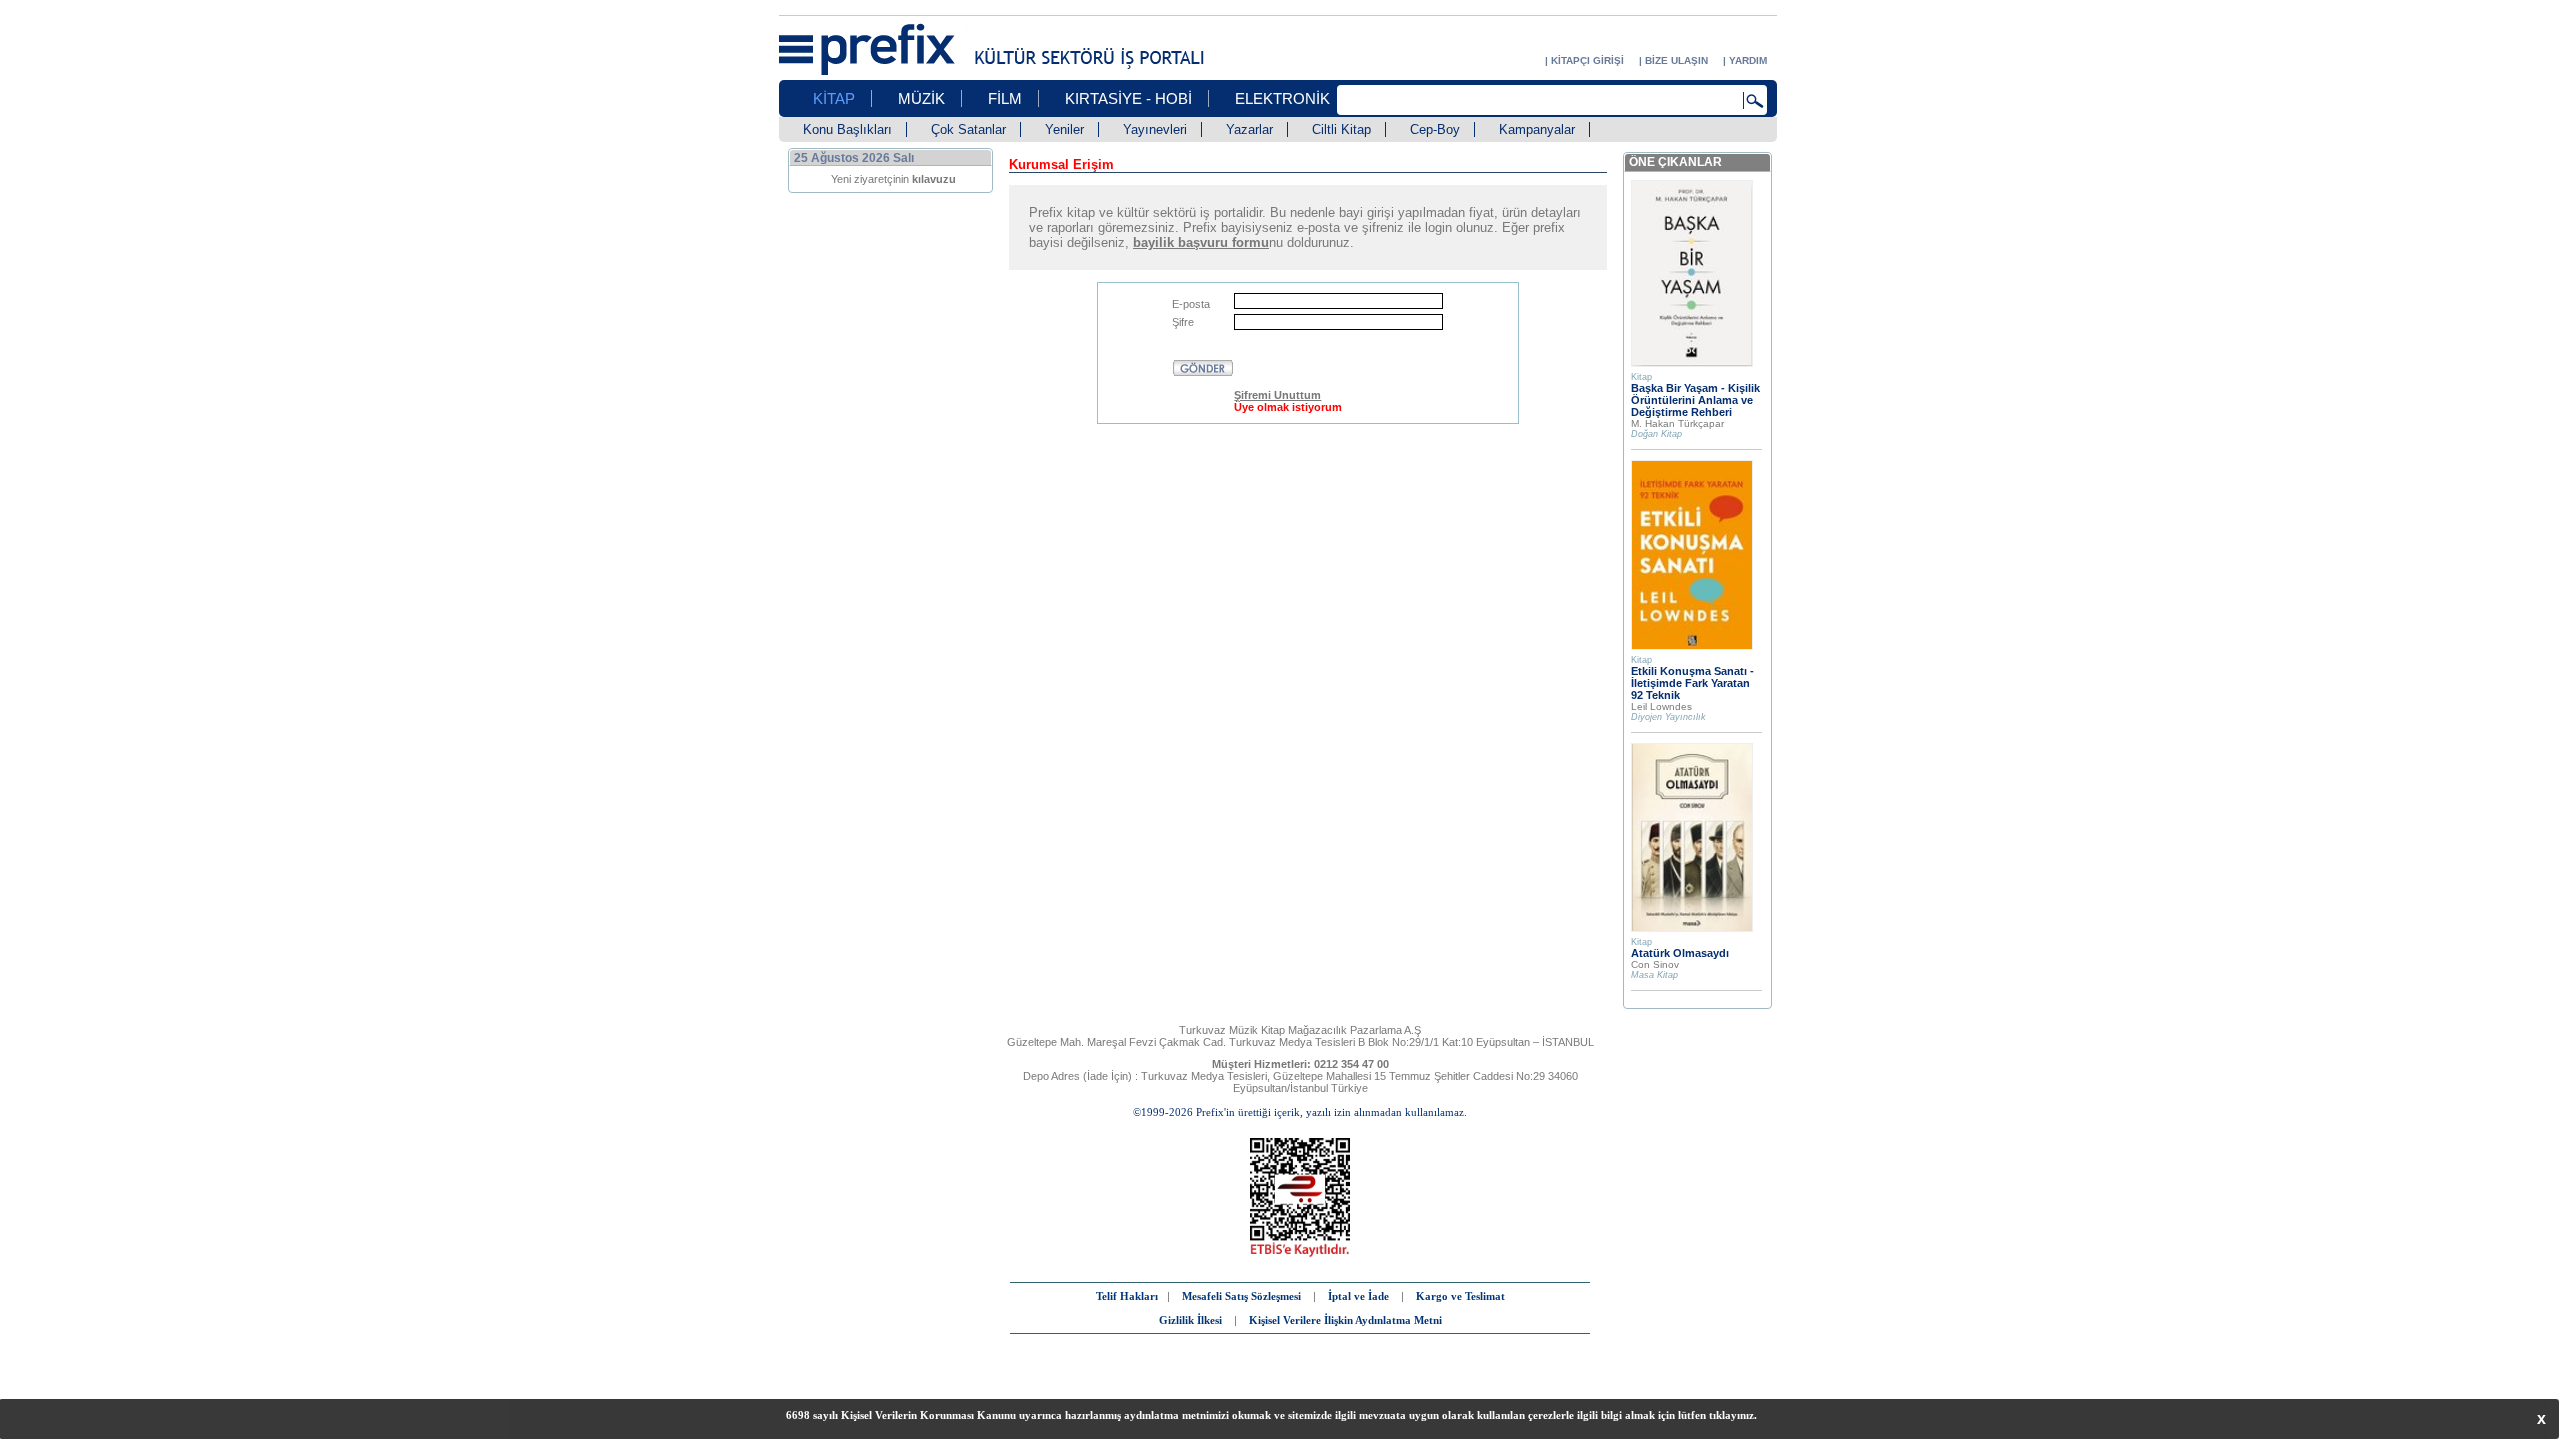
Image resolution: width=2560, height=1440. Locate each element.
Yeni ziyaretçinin (893, 179)
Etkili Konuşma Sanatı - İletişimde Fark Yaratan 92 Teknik (1692, 683)
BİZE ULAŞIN (1676, 60)
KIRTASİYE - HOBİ (1128, 98)
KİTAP (834, 98)
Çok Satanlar (968, 129)
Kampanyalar (1537, 129)
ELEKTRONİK (1282, 98)
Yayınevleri (1155, 129)
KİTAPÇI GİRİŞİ (1587, 60)
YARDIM (1748, 60)
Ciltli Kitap (1341, 129)
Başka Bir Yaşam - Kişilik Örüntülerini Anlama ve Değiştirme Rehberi (1695, 400)
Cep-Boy (1435, 129)
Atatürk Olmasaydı (1680, 953)
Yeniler (1064, 129)
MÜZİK (921, 98)
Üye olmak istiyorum (1288, 407)
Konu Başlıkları (847, 129)
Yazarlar (1249, 129)
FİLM (1005, 98)
